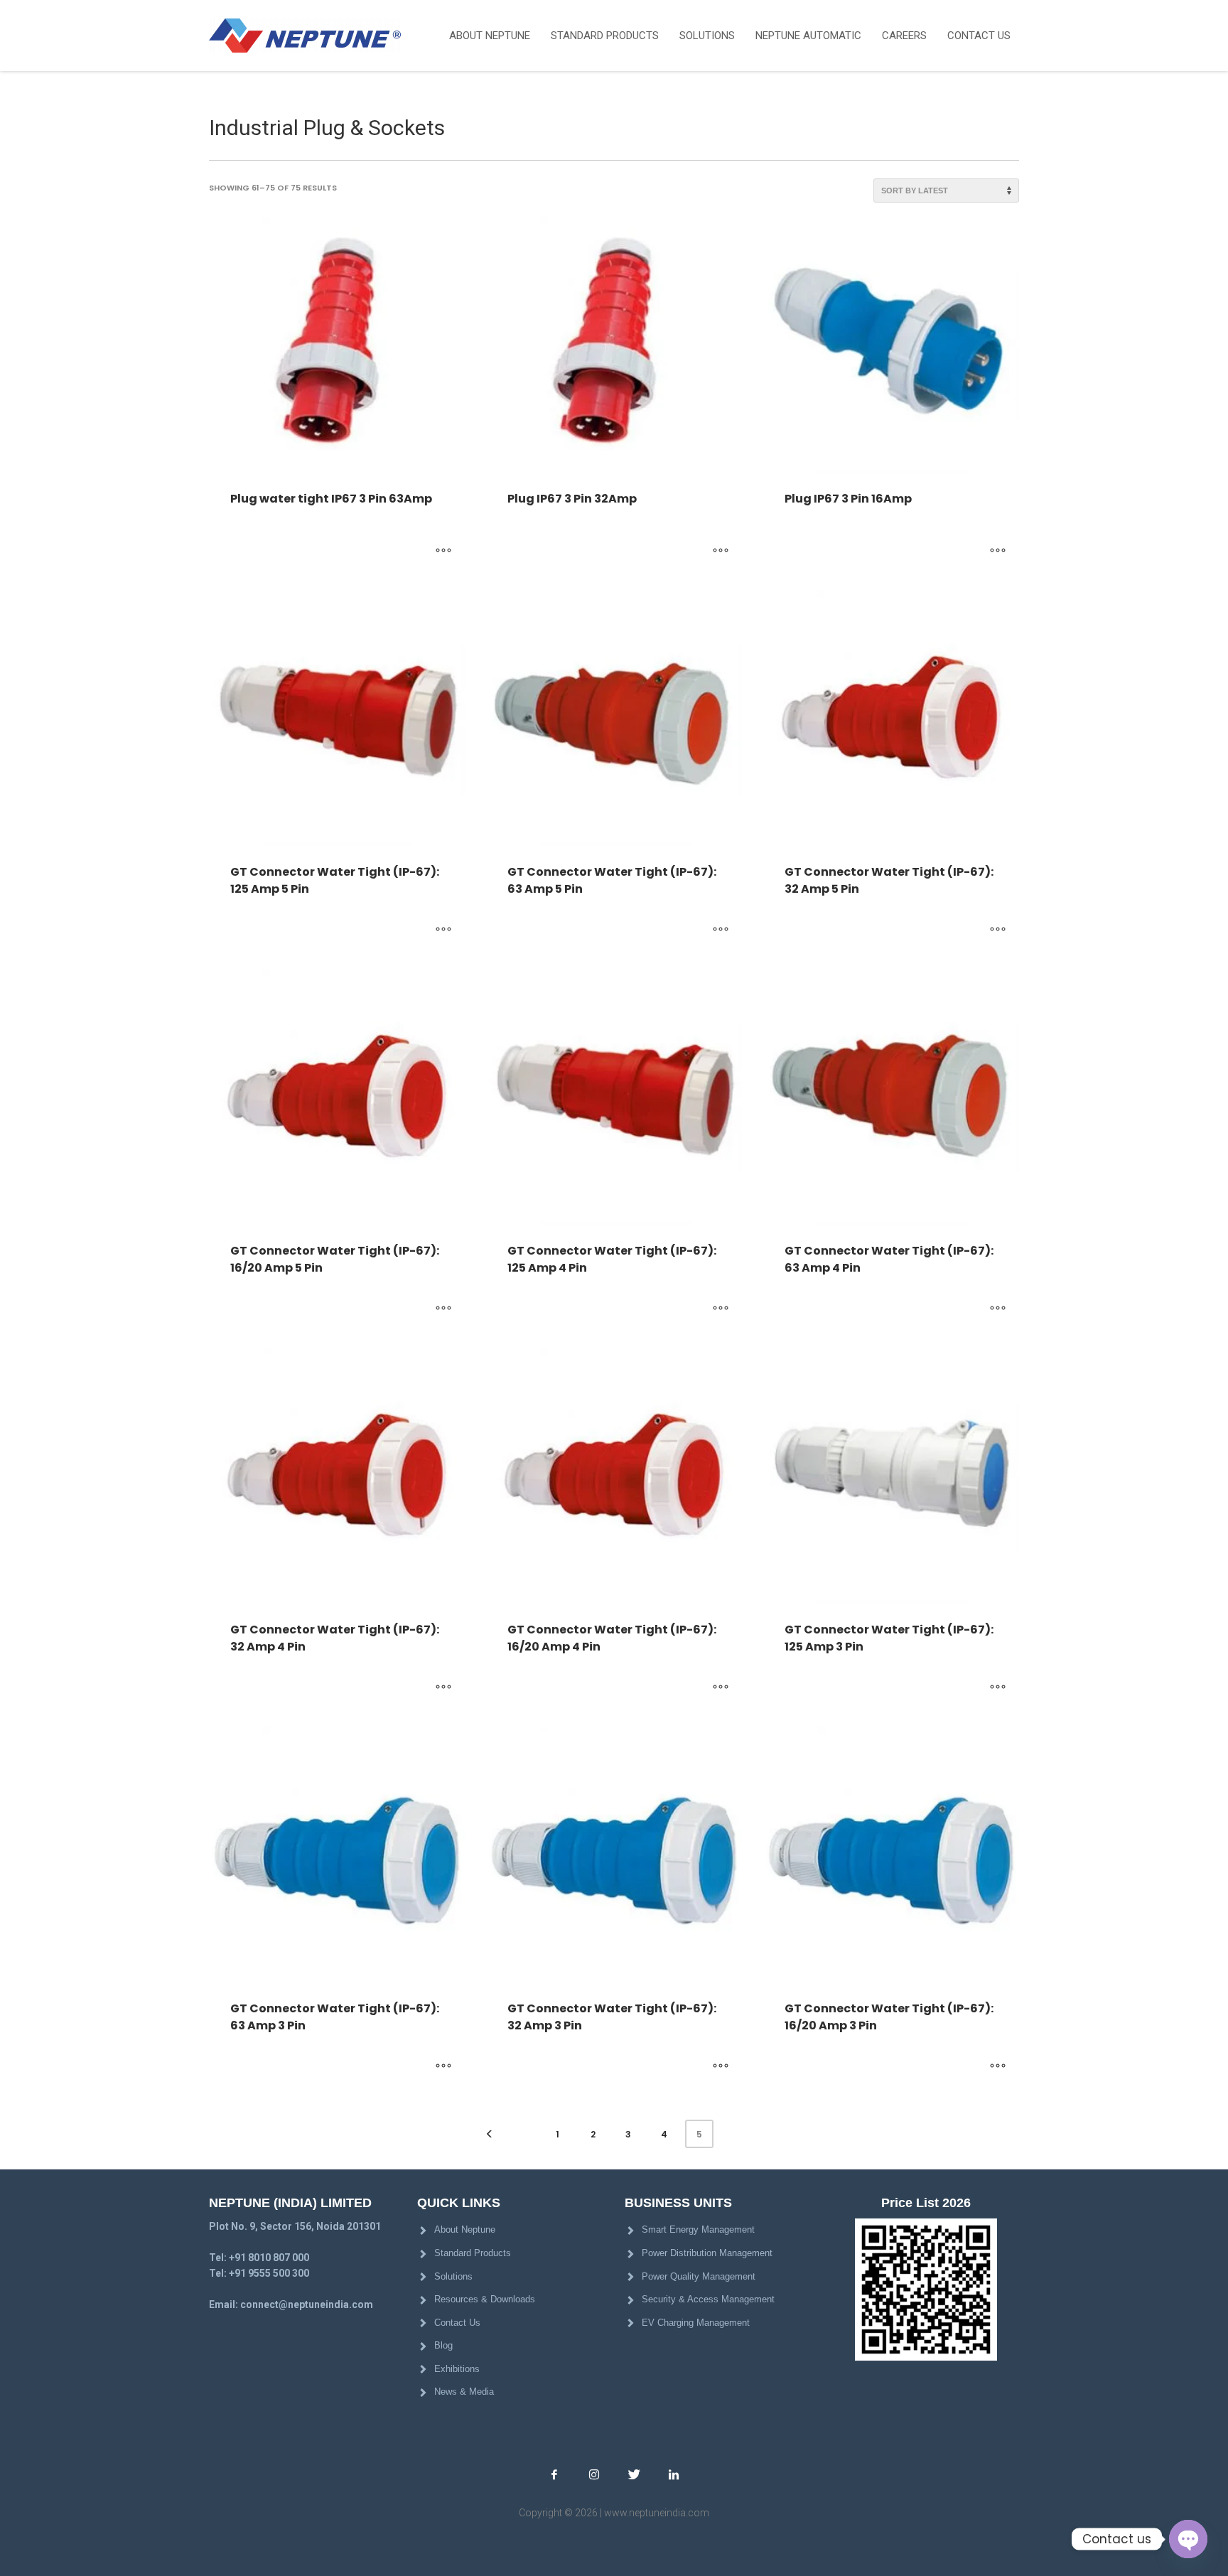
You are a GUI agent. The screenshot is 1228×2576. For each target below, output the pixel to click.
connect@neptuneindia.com (307, 2304)
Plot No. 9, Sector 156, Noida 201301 (295, 2226)
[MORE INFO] (443, 551)
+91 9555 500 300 (269, 2273)
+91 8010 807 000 (269, 2258)
